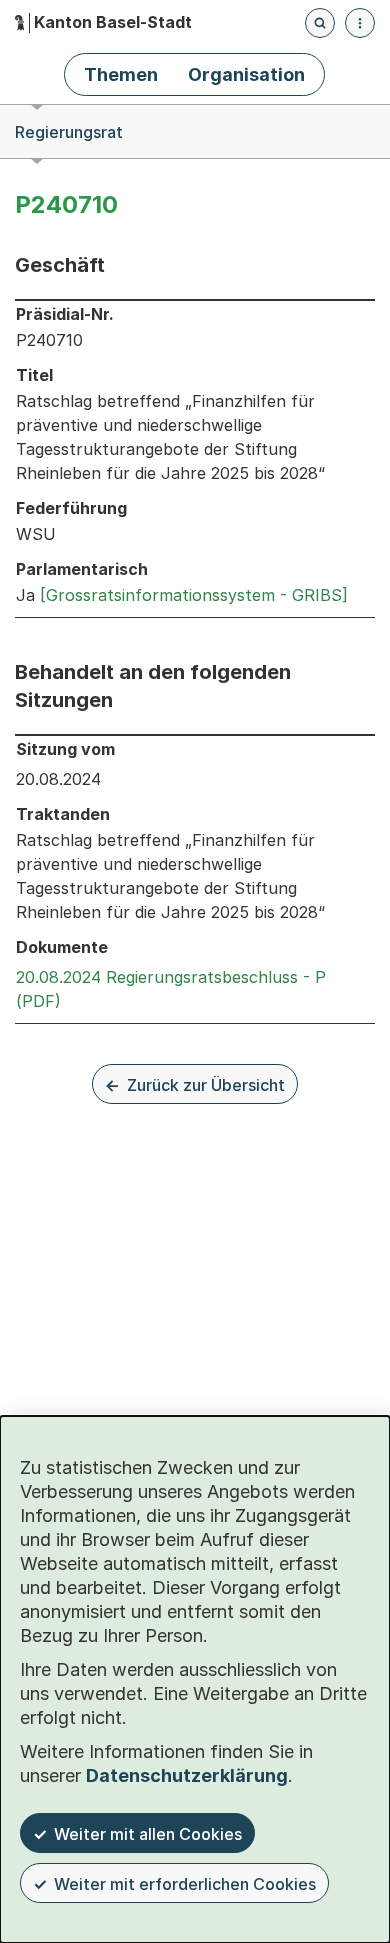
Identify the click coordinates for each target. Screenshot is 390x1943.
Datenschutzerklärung (187, 1775)
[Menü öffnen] (360, 23)
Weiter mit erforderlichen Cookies (185, 1884)
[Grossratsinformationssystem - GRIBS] (194, 595)
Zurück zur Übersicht (206, 1085)
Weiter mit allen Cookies (148, 1834)
